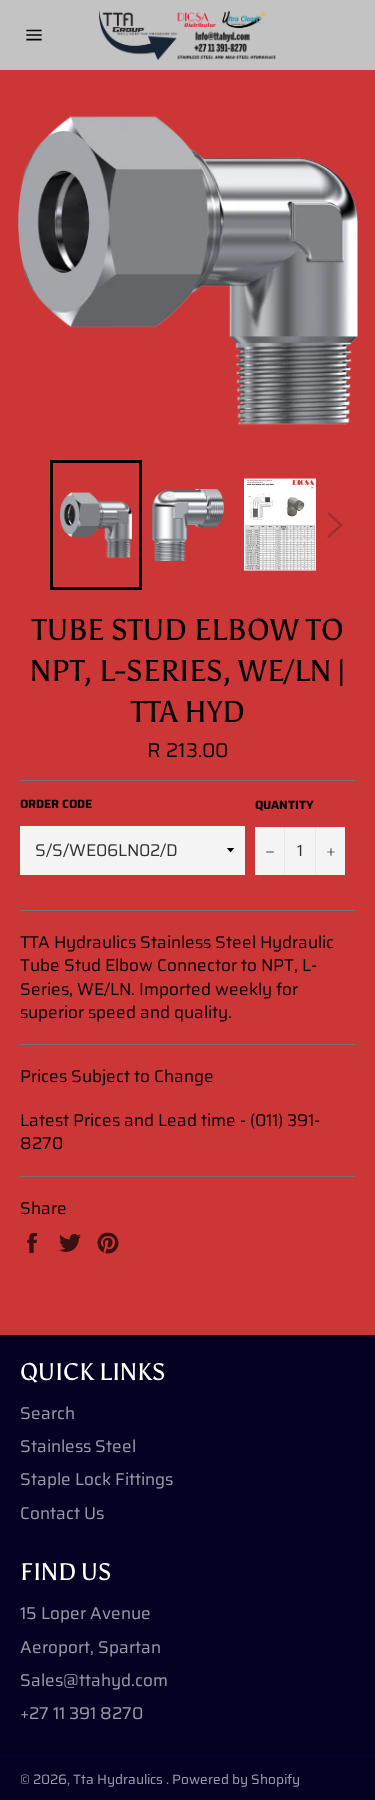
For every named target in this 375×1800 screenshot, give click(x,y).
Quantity (284, 805)
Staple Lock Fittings (96, 1479)
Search (47, 1413)
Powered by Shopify (236, 1779)
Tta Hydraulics (119, 1779)
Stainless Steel (78, 1446)
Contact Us (62, 1513)
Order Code (56, 804)
